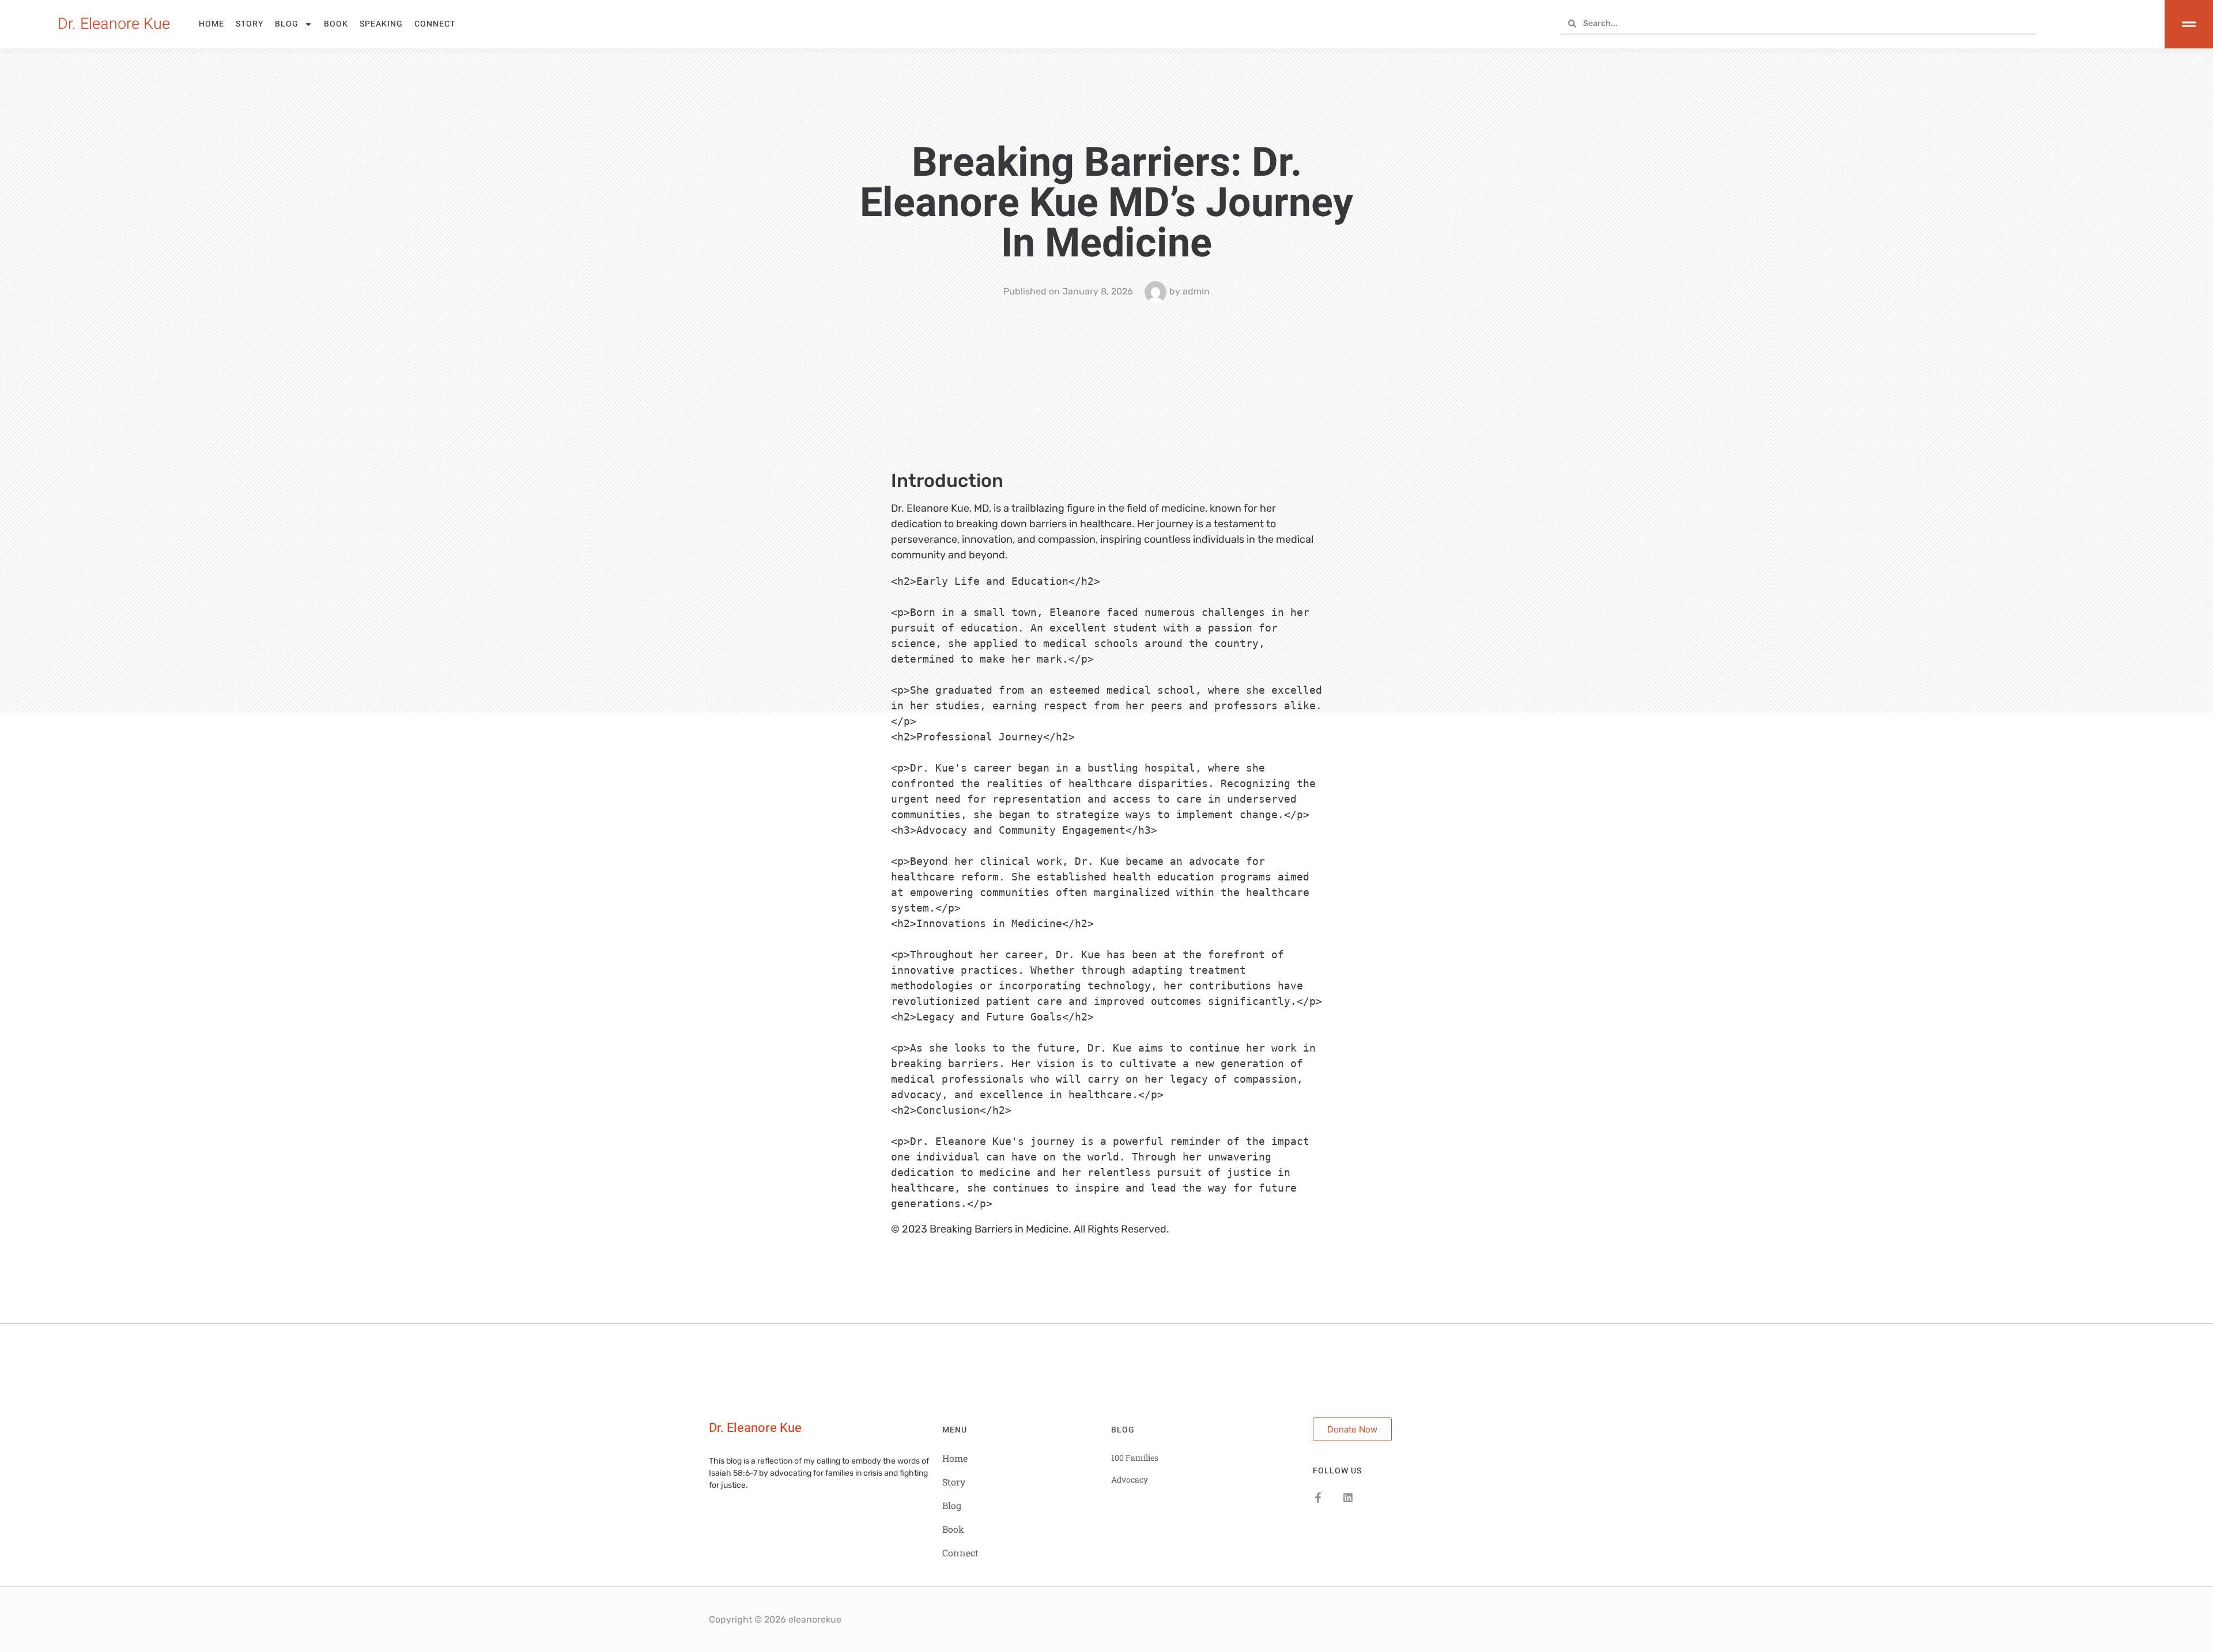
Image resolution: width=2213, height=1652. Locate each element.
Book (336, 24)
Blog (287, 24)
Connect (435, 24)
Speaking (381, 24)
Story (250, 24)
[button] (755, 1428)
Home (212, 24)
